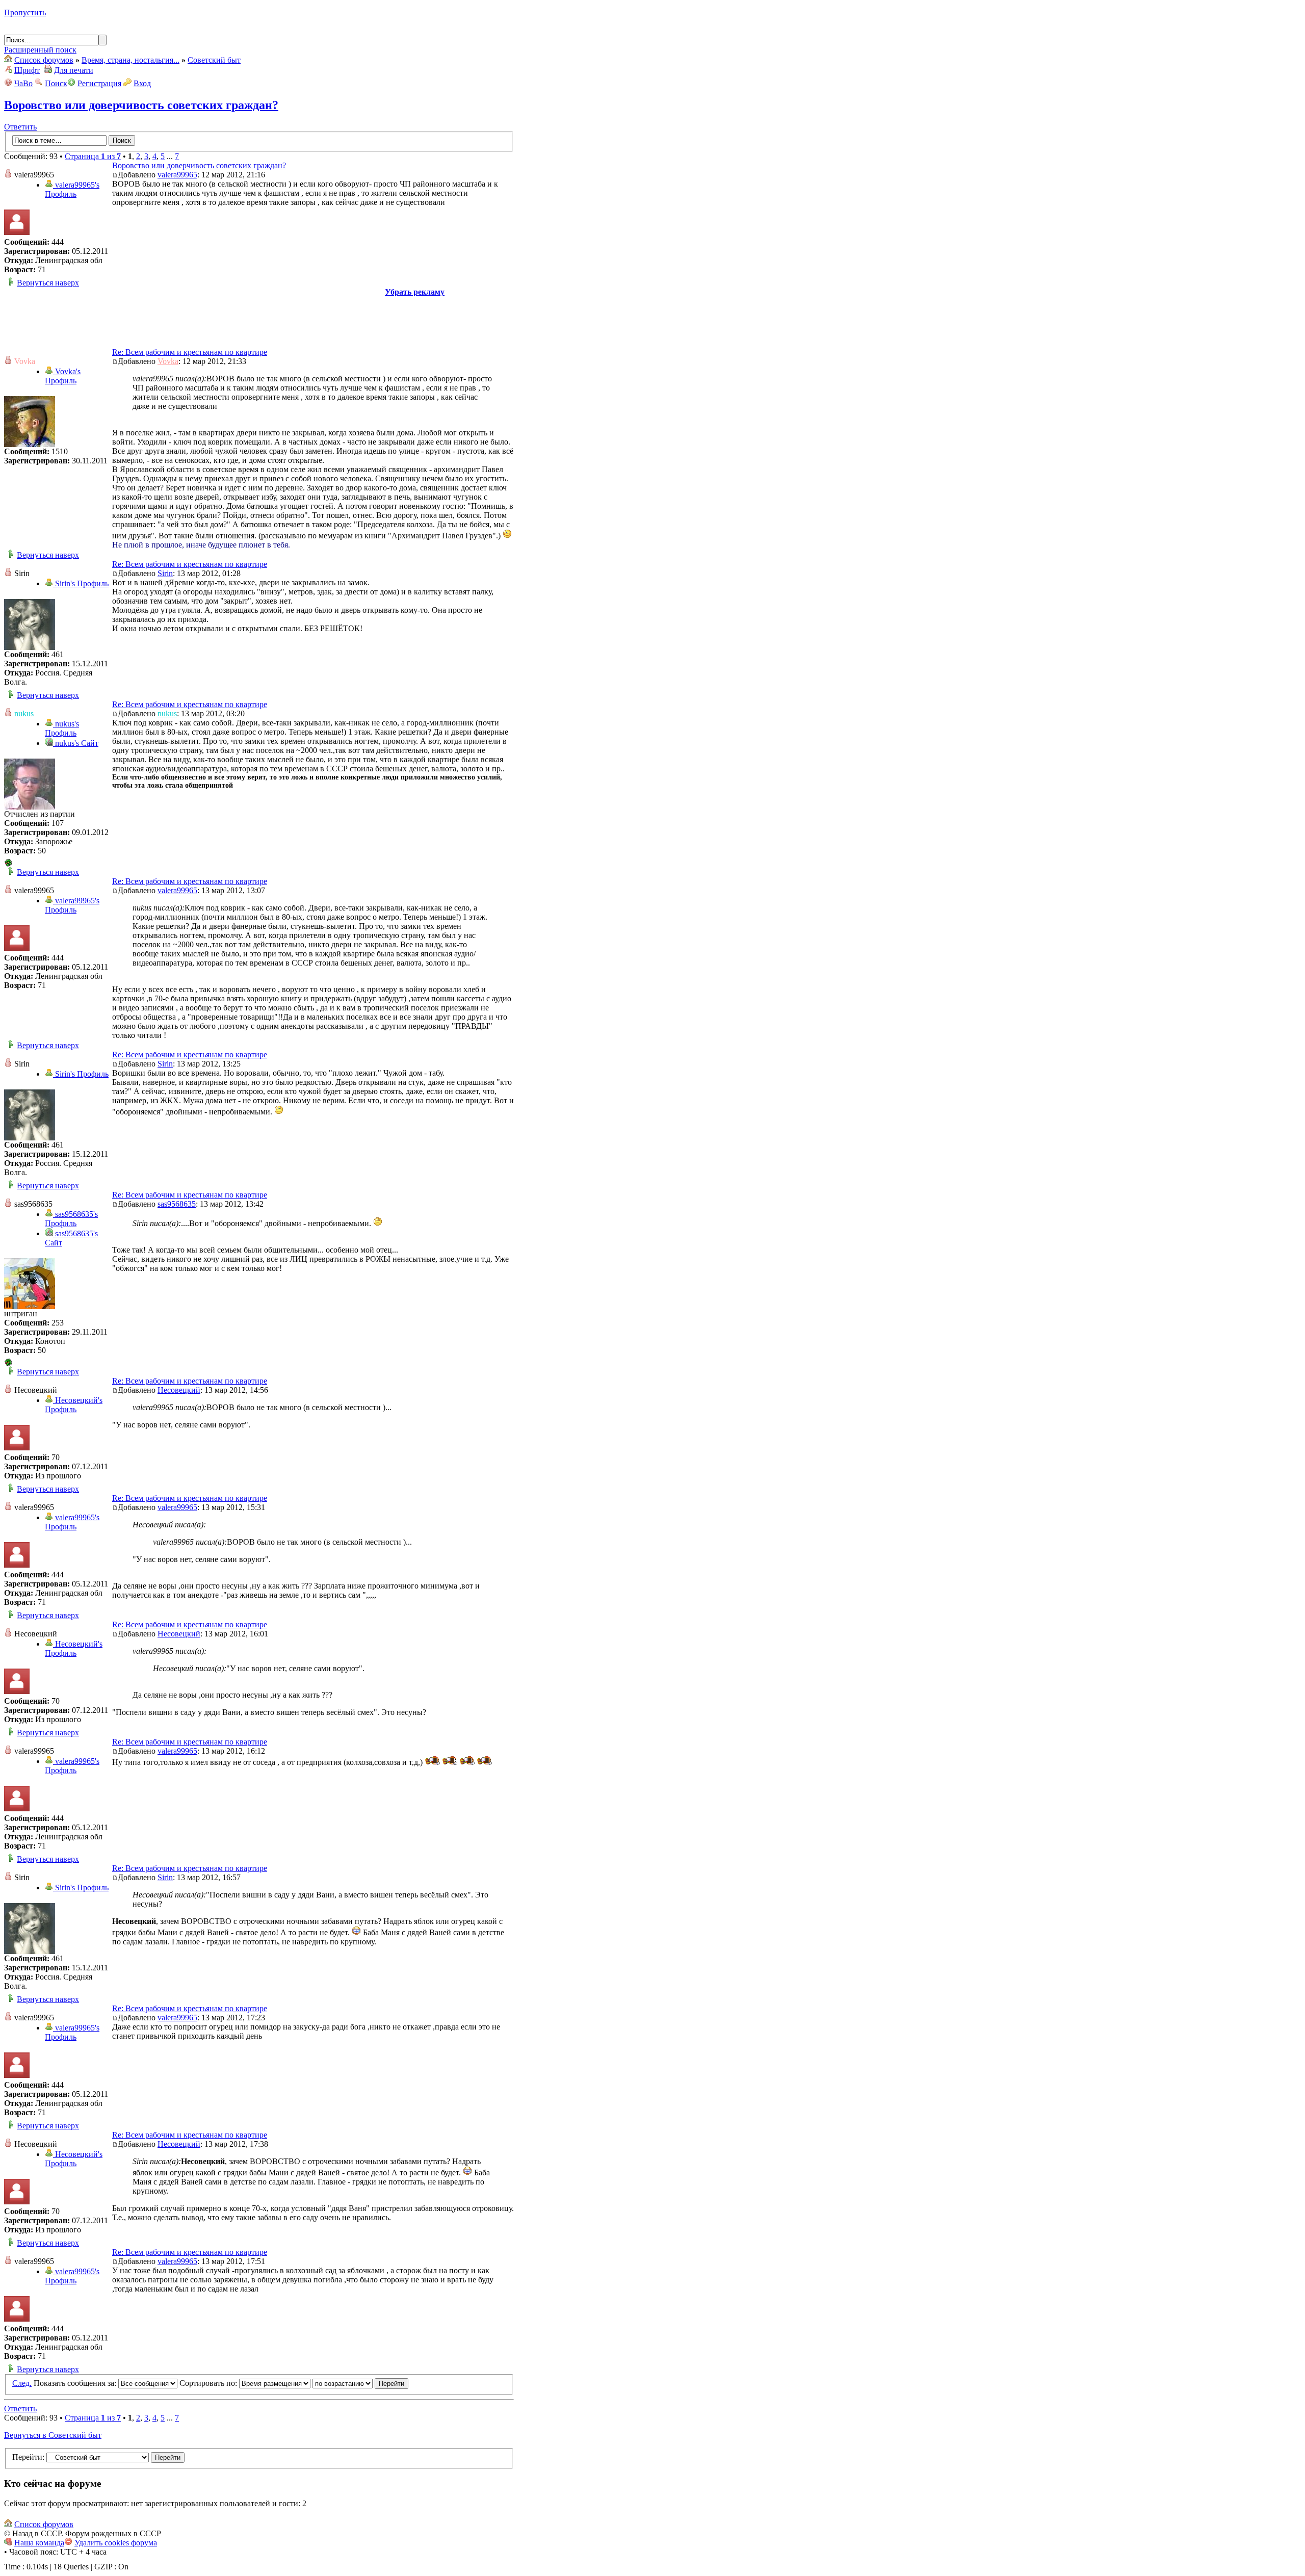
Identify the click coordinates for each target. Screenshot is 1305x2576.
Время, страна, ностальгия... (130, 60)
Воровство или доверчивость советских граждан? (141, 105)
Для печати (74, 70)
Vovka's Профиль (63, 376)
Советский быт (214, 60)
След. (22, 2383)
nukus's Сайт (76, 743)
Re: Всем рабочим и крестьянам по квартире (190, 352)
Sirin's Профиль (81, 583)
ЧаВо (23, 83)
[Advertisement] (259, 320)
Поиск (56, 83)
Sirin (165, 573)
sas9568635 (177, 1204)
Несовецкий (179, 1390)
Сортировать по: (209, 2383)
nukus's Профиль (62, 728)
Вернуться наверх (48, 283)
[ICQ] (8, 864)
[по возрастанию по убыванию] (360, 2383)
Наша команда (39, 2543)
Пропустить (25, 12)
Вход (142, 83)
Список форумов (44, 60)
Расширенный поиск (40, 50)
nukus (167, 713)
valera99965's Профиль (72, 189)
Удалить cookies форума (116, 2543)
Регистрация (99, 83)
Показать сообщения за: (76, 2383)
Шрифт (27, 70)
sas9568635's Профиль (71, 1219)
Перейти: (28, 2457)
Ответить (20, 127)
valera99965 (177, 175)
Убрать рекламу (415, 292)
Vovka (168, 361)
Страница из (93, 156)
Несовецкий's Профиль (74, 1405)
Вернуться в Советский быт (53, 2435)
